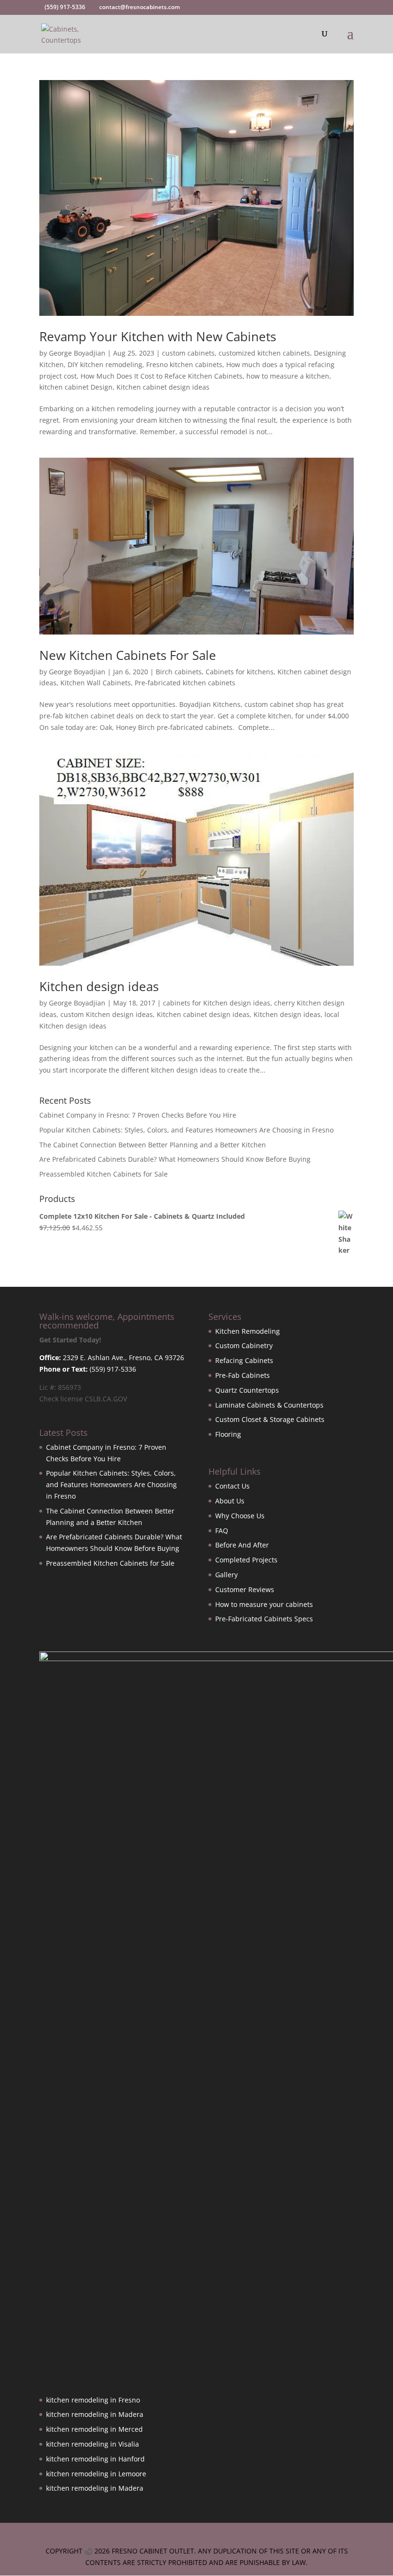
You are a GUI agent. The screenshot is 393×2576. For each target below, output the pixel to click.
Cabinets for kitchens (240, 672)
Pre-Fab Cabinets (243, 1375)
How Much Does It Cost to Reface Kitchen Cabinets (162, 376)
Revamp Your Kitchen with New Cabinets (158, 336)
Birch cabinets (179, 672)
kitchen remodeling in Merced (94, 2429)
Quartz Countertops (247, 1390)
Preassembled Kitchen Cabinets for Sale (104, 1174)
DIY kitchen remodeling (105, 364)
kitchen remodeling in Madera (95, 2414)
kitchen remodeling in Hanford (95, 2459)
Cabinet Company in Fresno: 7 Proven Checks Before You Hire (138, 1115)
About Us (230, 1501)
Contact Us (232, 1486)
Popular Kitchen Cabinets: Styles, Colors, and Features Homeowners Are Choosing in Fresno (186, 1130)
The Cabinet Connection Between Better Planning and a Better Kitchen (153, 1145)
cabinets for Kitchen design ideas (217, 1003)
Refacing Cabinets (244, 1360)
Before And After (242, 1545)
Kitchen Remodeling (248, 1331)
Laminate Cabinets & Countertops (269, 1405)
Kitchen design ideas (99, 986)
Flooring (228, 1434)
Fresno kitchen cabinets (184, 364)
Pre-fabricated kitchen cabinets (185, 683)
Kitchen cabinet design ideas (163, 387)
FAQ (222, 1531)
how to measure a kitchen (288, 376)
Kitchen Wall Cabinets (96, 683)
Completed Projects (246, 1560)
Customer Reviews (245, 1589)
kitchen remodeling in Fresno (93, 2400)
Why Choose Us (240, 1516)
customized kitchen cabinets (264, 353)
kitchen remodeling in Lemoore (96, 2474)
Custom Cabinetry (244, 1346)
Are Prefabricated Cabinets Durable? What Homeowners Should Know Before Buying (175, 1159)
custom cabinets (188, 353)
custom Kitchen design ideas (107, 1014)
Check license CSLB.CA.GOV (83, 1399)
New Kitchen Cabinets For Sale (128, 655)
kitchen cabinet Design (76, 387)
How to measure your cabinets (264, 1604)
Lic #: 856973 (60, 1387)
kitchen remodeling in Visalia (92, 2444)
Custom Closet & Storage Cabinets (270, 1419)
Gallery (226, 1575)
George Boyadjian (77, 353)
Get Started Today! (70, 1340)
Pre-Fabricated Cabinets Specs (264, 1619)
